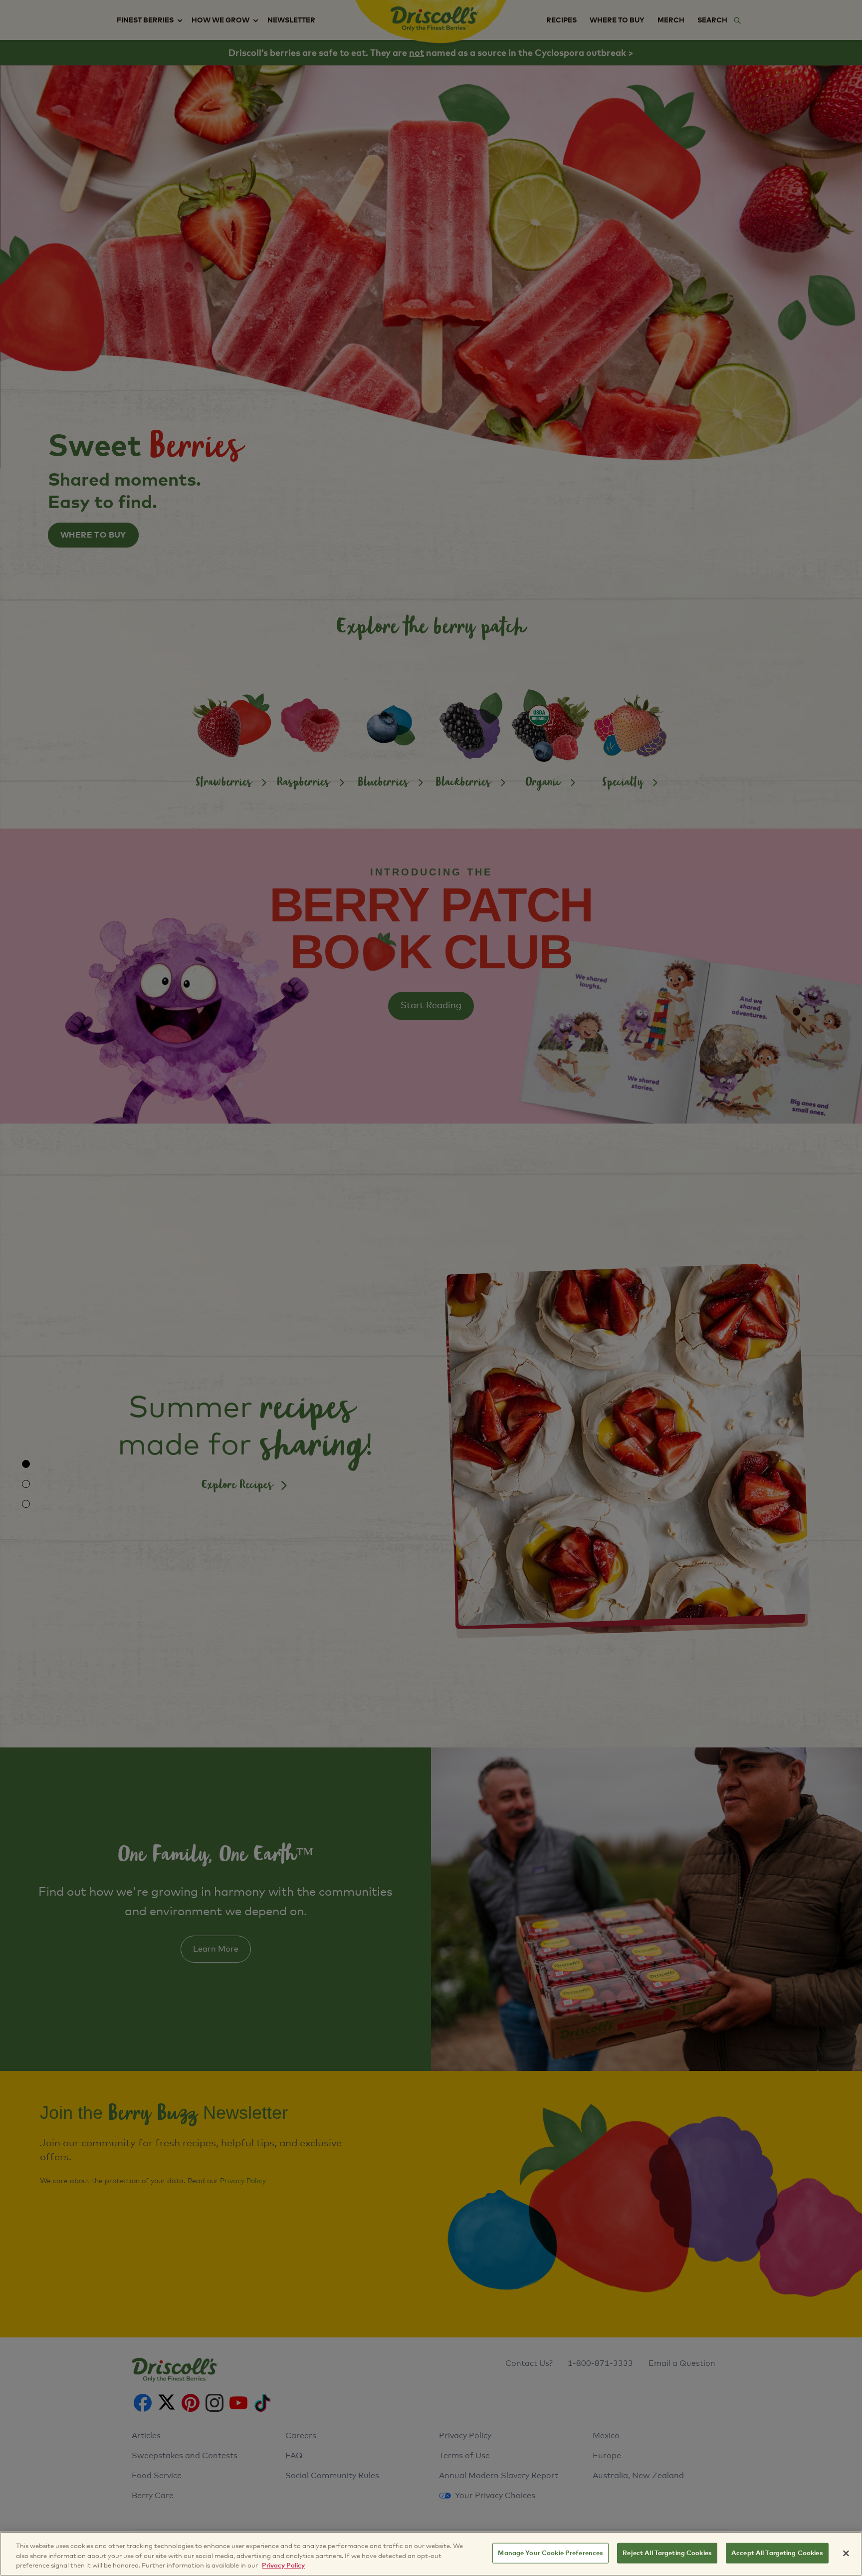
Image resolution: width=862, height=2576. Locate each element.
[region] (431, 2554)
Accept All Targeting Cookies (777, 2553)
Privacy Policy (283, 2566)
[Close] (846, 2553)
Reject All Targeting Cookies (667, 2553)
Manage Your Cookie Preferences (550, 2553)
